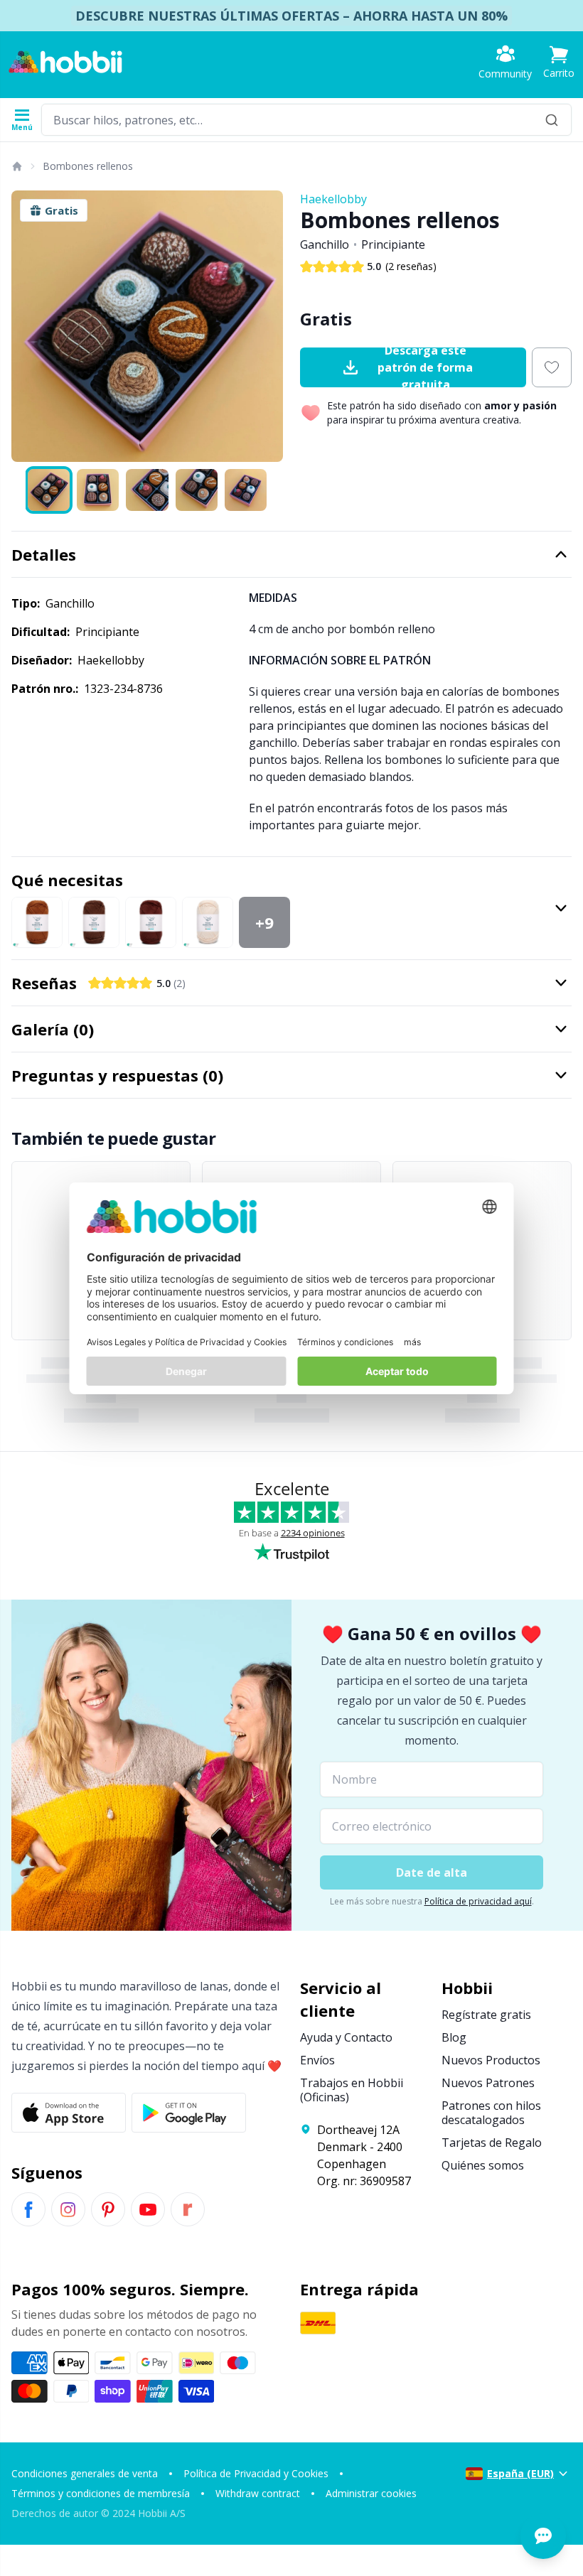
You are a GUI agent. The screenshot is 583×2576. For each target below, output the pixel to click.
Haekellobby (333, 199)
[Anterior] (28, 326)
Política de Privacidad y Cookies (256, 2473)
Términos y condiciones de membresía (101, 2493)
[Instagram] (68, 2209)
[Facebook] (28, 2209)
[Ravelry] (188, 2209)
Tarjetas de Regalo (492, 2143)
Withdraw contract (258, 2493)
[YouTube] (148, 2209)
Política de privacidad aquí (478, 1901)
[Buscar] (552, 120)
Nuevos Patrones (488, 2083)
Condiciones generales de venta (85, 2473)
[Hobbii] (65, 62)
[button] (559, 62)
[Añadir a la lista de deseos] (552, 367)
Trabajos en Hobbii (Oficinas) (352, 2090)
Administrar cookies (371, 2493)
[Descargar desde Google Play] (189, 2113)
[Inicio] (16, 166)
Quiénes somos (483, 2165)
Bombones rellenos (88, 166)
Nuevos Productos (491, 2060)
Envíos (317, 2060)
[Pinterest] (108, 2209)
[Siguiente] (266, 326)
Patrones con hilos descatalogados (491, 2113)
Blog (454, 2037)
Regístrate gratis (486, 2015)
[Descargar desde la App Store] (69, 2113)
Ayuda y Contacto (346, 2037)
